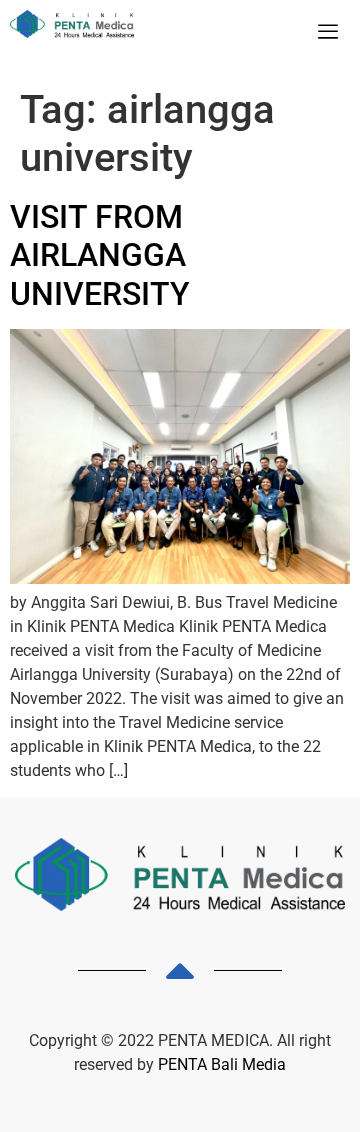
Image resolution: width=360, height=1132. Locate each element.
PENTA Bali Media (222, 1064)
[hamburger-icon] (327, 33)
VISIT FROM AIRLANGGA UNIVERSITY (100, 255)
